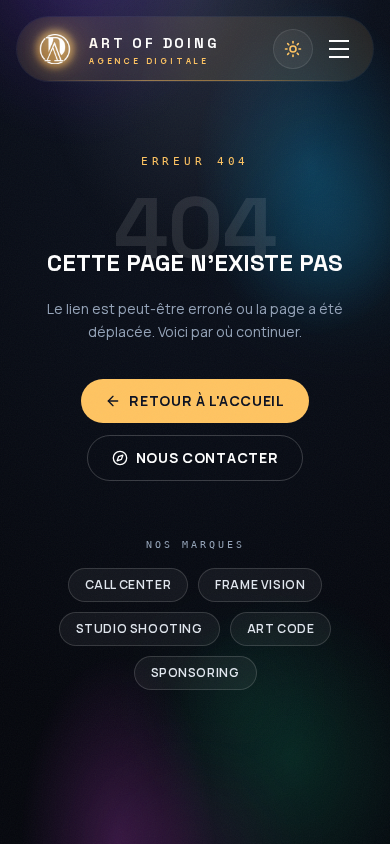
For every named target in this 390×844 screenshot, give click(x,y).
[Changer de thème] (293, 49)
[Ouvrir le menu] (339, 49)
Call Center (128, 584)
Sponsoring (195, 672)
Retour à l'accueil (207, 400)
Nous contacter (207, 457)
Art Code (281, 628)
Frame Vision (260, 584)
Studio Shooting (139, 628)
